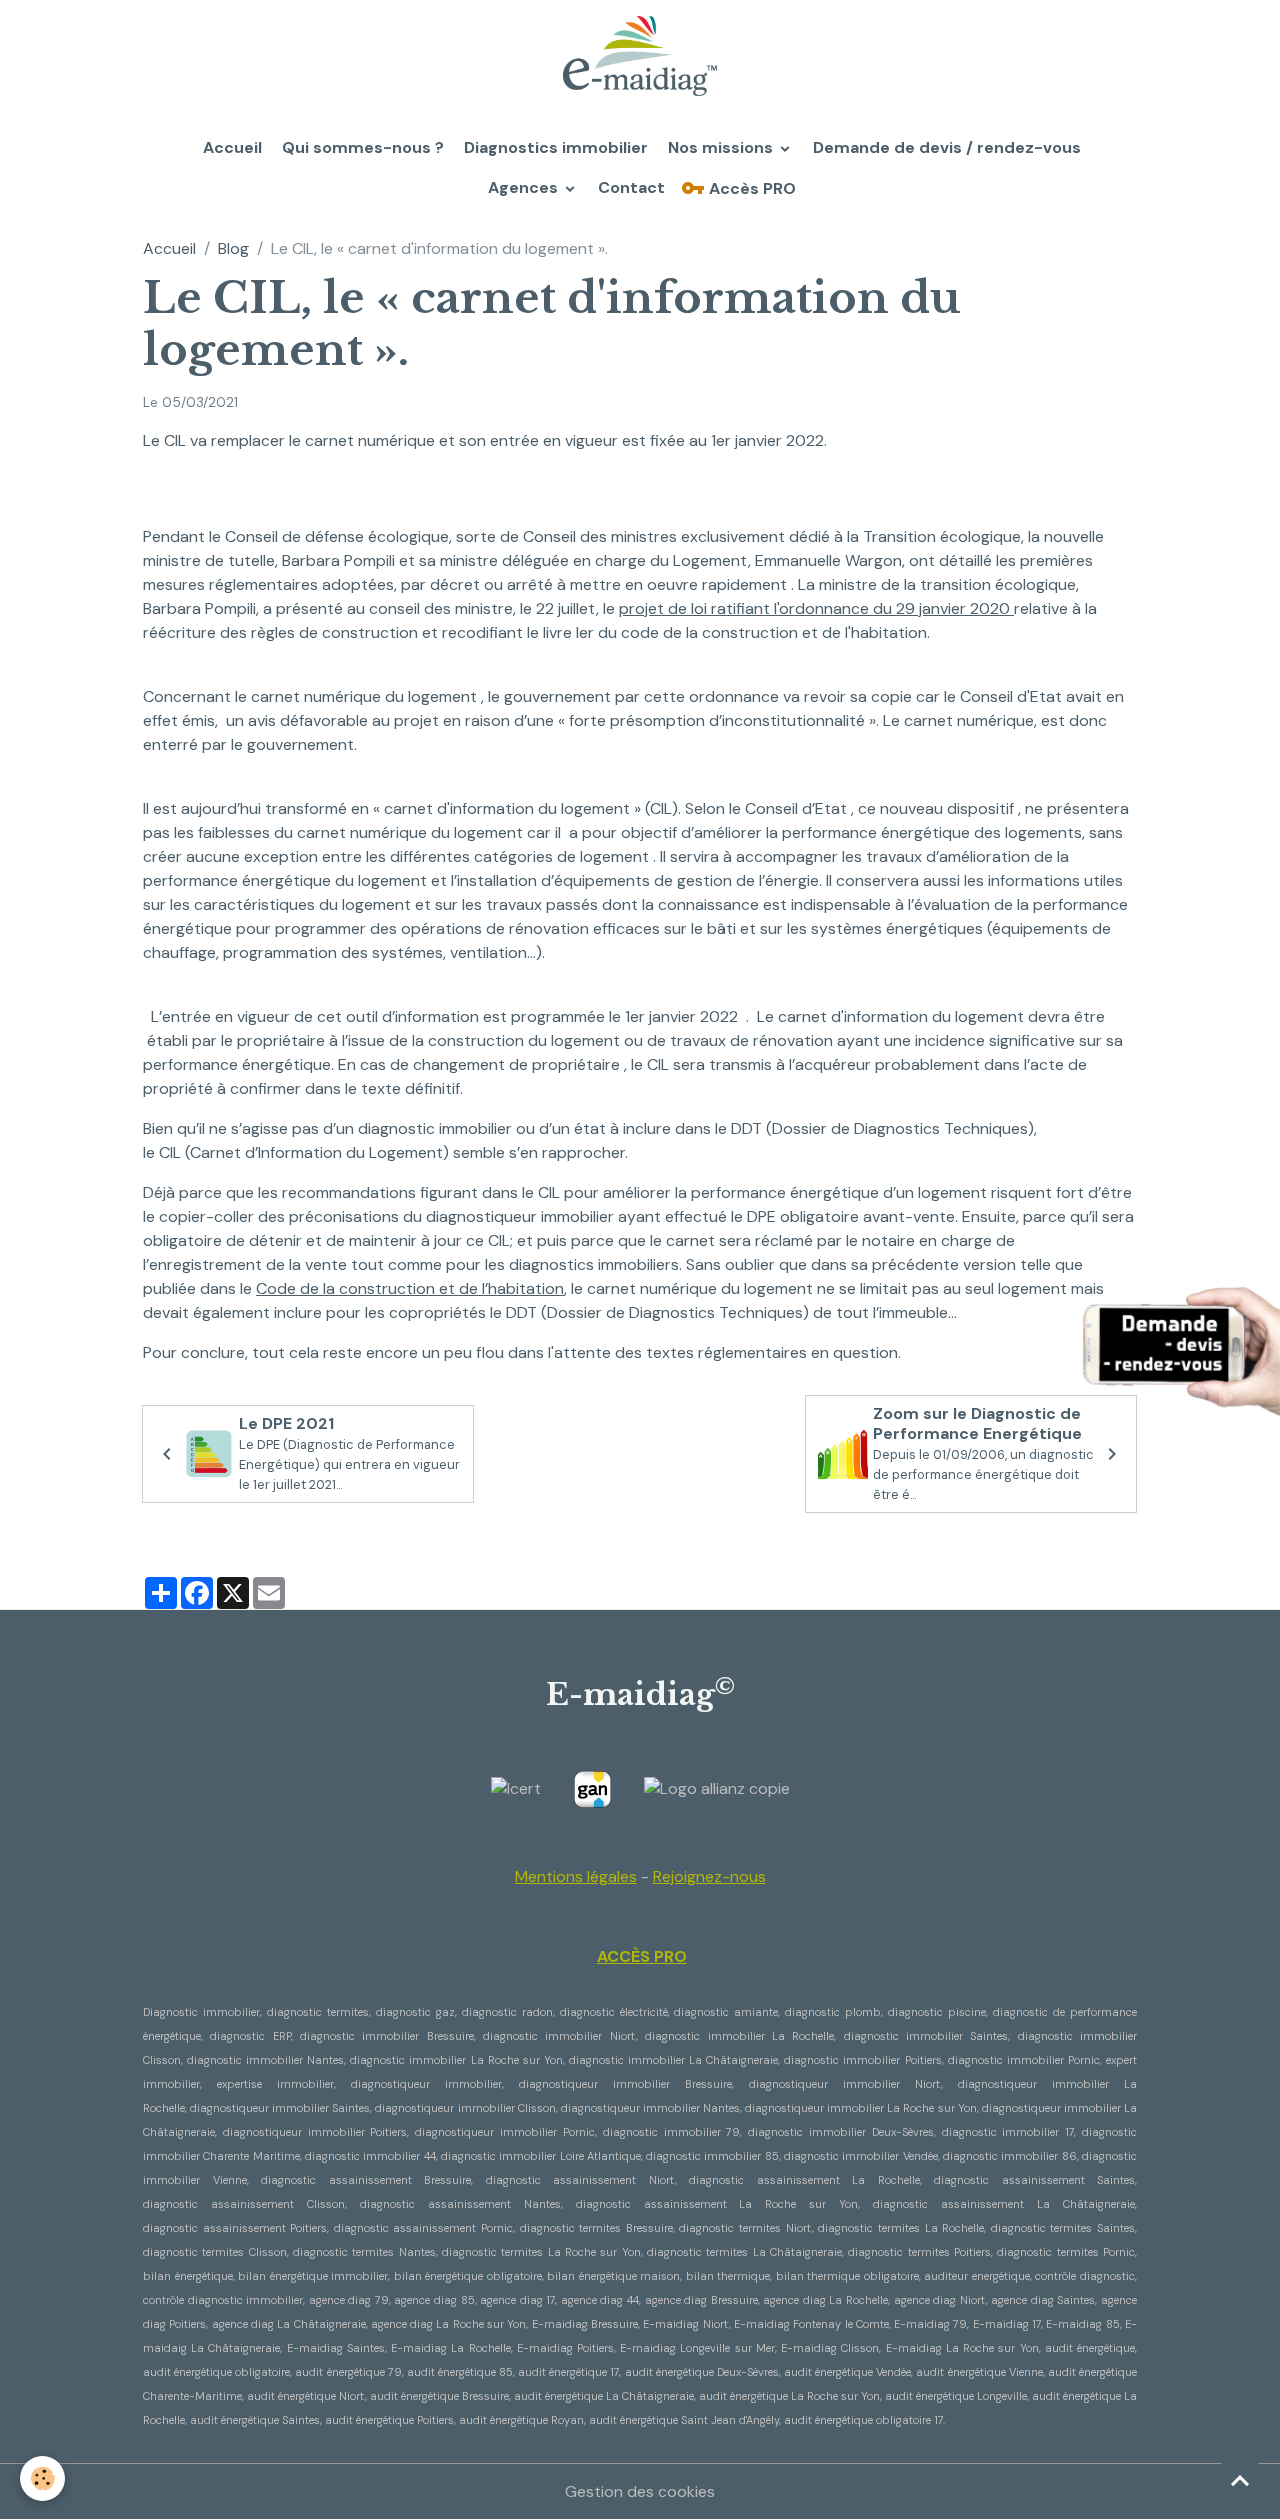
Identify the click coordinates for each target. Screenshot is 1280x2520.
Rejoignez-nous (709, 1876)
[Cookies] (42, 2478)
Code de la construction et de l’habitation (410, 1288)
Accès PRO (750, 188)
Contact (629, 187)
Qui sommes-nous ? (361, 147)
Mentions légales (576, 1876)
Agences (523, 187)
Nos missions (720, 147)
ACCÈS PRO (642, 1956)
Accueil (230, 147)
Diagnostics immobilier (554, 147)
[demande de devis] (1180, 1345)
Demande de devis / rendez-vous (945, 147)
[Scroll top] (1240, 2480)
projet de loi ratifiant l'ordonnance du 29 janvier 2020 (816, 608)
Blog (233, 248)
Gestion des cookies (640, 2491)
